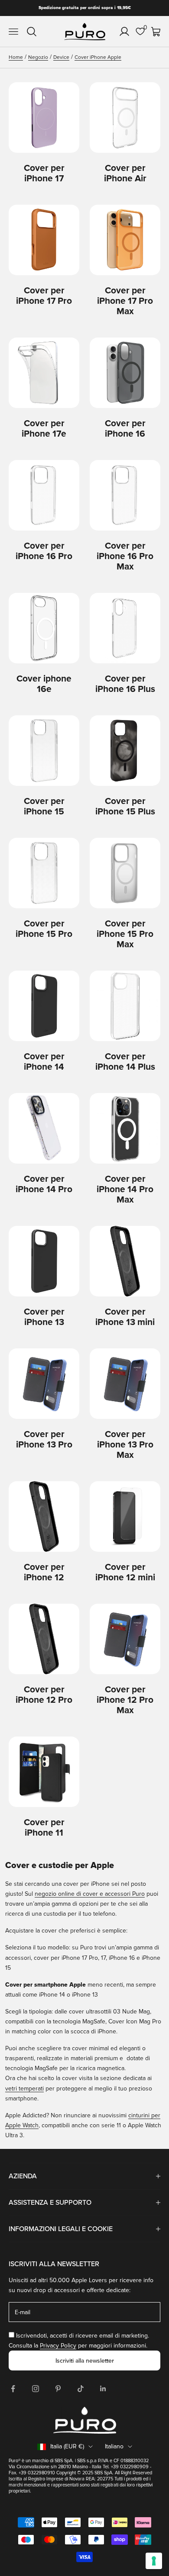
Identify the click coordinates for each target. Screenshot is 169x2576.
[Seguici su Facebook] (13, 2389)
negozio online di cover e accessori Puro (90, 1894)
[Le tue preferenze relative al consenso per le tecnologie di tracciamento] (154, 2561)
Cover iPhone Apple (98, 57)
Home (16, 57)
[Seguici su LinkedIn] (103, 2389)
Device (61, 57)
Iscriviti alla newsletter (85, 2361)
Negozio (38, 57)
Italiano (114, 2446)
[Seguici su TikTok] (81, 2389)
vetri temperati (24, 2089)
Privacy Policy (58, 2346)
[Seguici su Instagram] (36, 2389)
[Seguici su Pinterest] (58, 2389)
